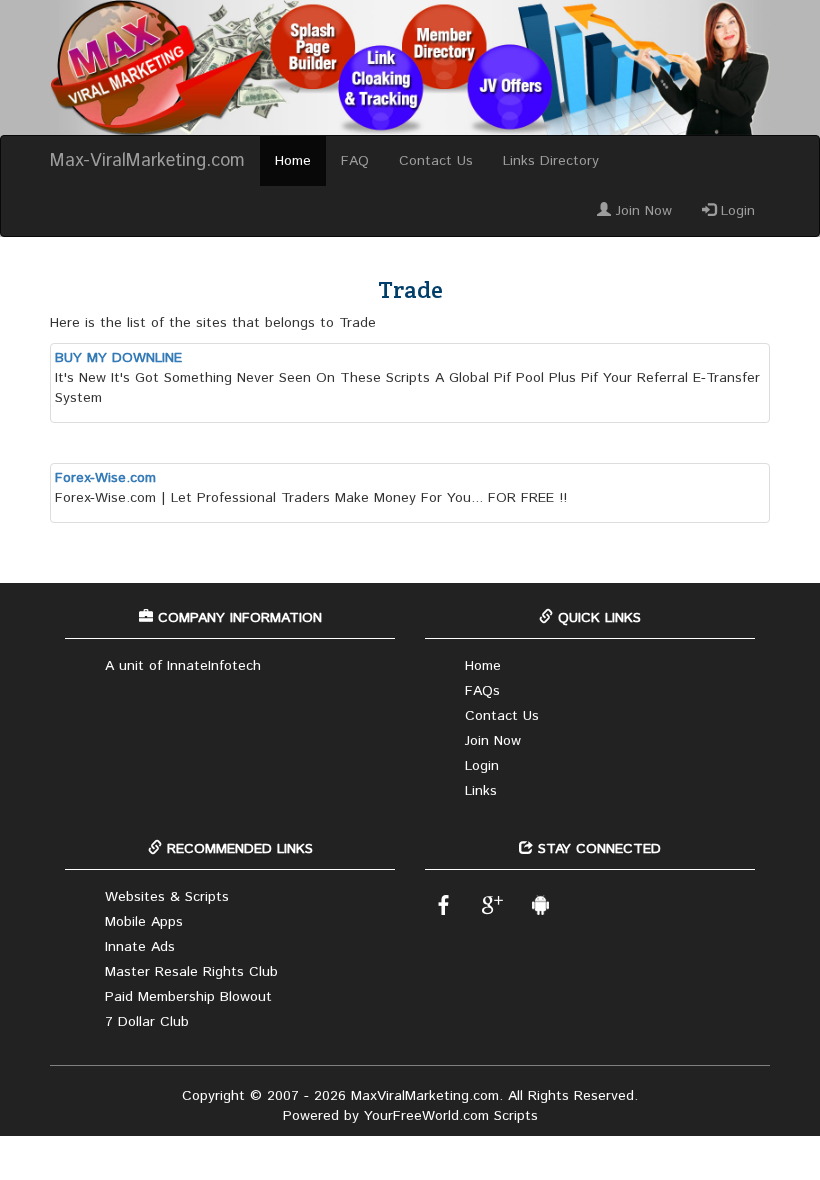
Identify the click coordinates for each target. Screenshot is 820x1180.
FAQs (482, 691)
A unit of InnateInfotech (183, 666)
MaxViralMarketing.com (425, 1096)
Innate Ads (140, 947)
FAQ (355, 161)
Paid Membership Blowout (188, 997)
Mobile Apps (144, 922)
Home (293, 161)
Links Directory (551, 161)
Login (735, 211)
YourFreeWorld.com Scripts (451, 1116)
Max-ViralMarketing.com (147, 161)
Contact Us (436, 161)
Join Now (641, 211)
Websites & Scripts (167, 897)
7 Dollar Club (147, 1022)
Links (481, 791)
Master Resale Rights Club (191, 972)
